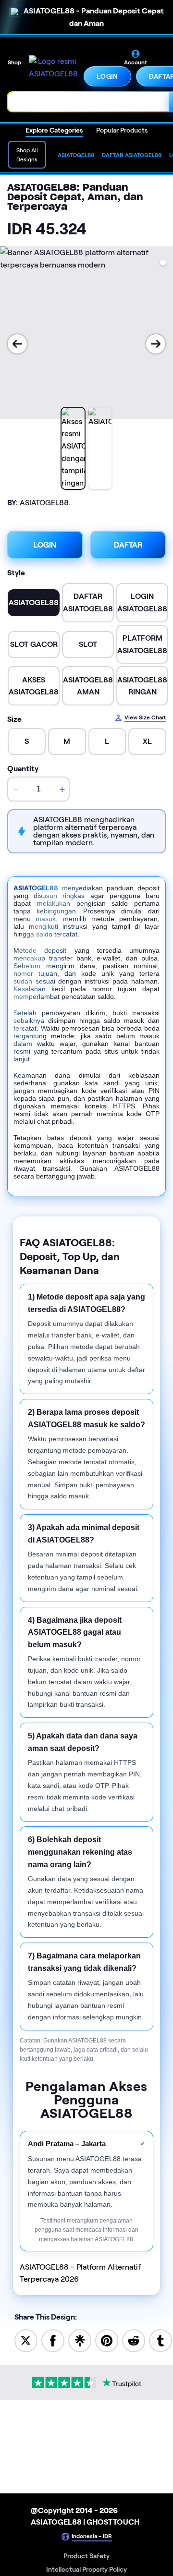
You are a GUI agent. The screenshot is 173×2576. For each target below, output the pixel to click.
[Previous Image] (17, 344)
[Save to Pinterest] (107, 2340)
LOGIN (107, 76)
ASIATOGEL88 (36, 888)
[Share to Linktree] (80, 2340)
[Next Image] (156, 344)
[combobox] (88, 102)
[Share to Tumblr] (161, 2340)
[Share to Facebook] (53, 2340)
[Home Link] (53, 68)
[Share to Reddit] (134, 2340)
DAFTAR (128, 545)
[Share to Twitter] (26, 2340)
